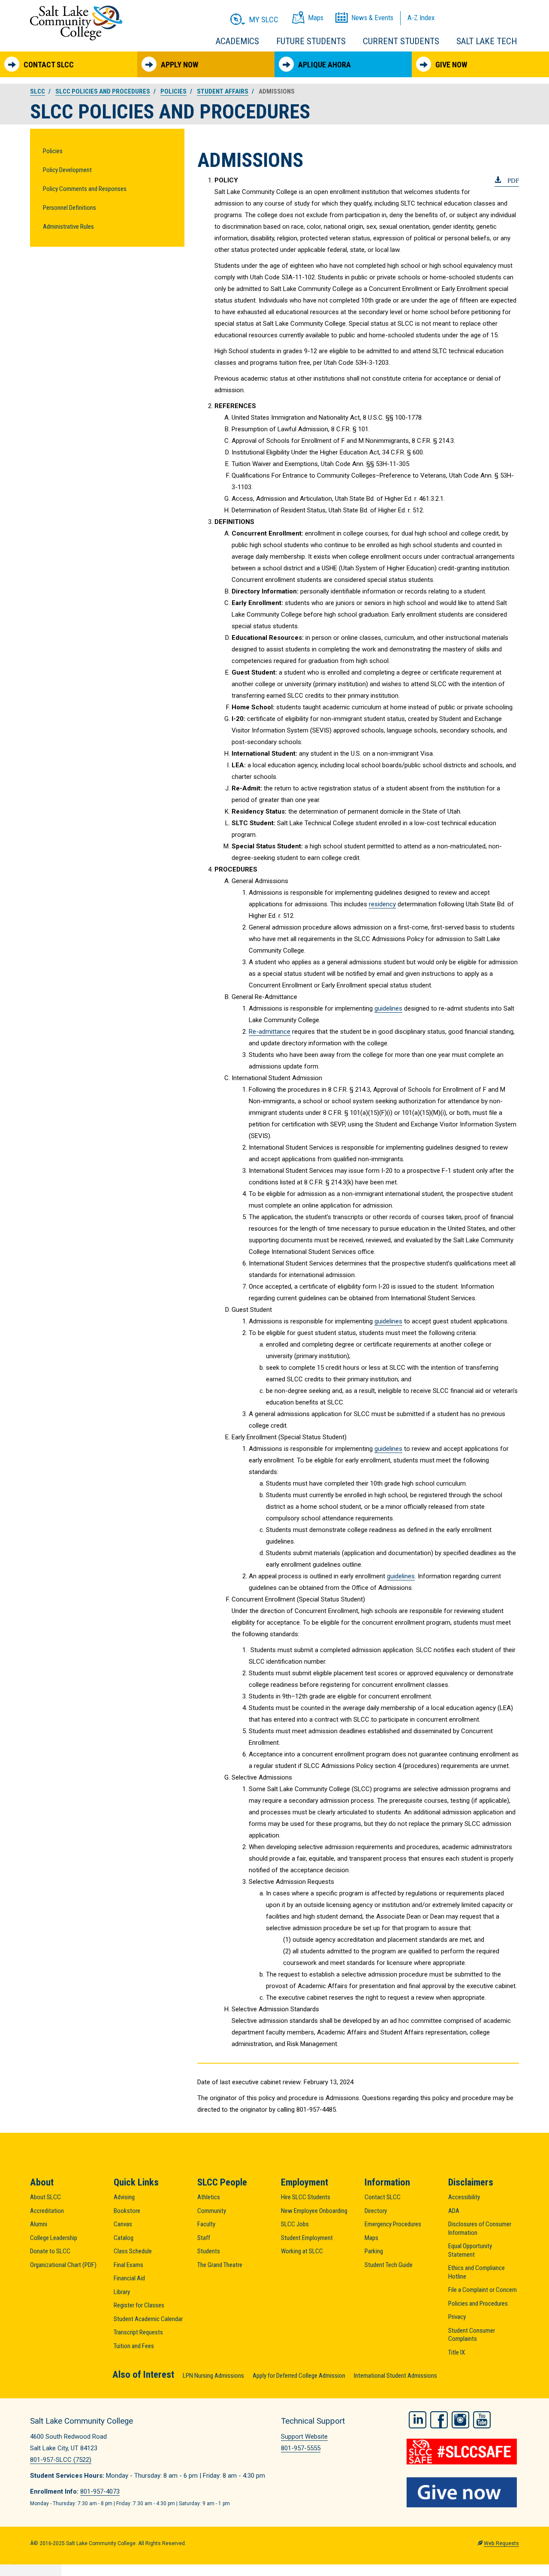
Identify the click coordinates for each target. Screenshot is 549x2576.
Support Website (304, 2437)
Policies (53, 151)
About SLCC (45, 2197)
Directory (376, 2211)
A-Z (421, 18)
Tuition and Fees (134, 2346)
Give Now (451, 65)
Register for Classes (139, 2305)
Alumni (39, 2224)
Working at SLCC (302, 2251)
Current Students (401, 41)
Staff (204, 2238)
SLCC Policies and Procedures (103, 91)
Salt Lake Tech (487, 41)
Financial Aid (129, 2278)
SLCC (38, 91)
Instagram (460, 2420)
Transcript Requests (138, 2332)
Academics (237, 41)
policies (173, 91)
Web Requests (501, 2543)
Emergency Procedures (393, 2224)
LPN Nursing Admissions (213, 2376)
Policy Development (67, 170)
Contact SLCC (49, 65)
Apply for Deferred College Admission (299, 2376)
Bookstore (127, 2211)
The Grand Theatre (220, 2265)
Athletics (209, 2197)
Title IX (457, 2352)
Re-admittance (270, 1032)
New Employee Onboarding (314, 2211)
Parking (374, 2251)
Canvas (123, 2224)
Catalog (124, 2238)
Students (209, 2251)
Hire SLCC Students (306, 2197)
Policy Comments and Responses (85, 189)
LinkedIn (418, 2420)
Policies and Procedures (478, 2304)
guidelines (388, 1008)
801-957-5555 (301, 2448)
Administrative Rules (68, 227)
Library (122, 2292)
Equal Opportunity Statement (470, 2250)
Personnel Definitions (69, 208)
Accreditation (47, 2211)
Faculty (206, 2224)
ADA (454, 2211)
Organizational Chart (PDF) (63, 2265)
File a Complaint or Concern (483, 2290)
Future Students (311, 41)
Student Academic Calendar (148, 2319)
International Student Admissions (395, 2376)
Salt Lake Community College (76, 23)
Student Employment (307, 2238)
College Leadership (54, 2238)
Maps (371, 2238)
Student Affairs (223, 91)
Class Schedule (133, 2251)
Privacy (457, 2317)
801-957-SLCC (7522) (61, 2460)
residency (382, 904)
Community (212, 2211)
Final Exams (128, 2265)
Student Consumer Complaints (472, 2335)
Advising (124, 2197)
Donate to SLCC (50, 2251)
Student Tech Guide (389, 2265)
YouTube (482, 2420)
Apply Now (179, 65)
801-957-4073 (100, 2491)
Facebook (439, 2420)
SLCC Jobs (295, 2224)
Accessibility (464, 2197)
